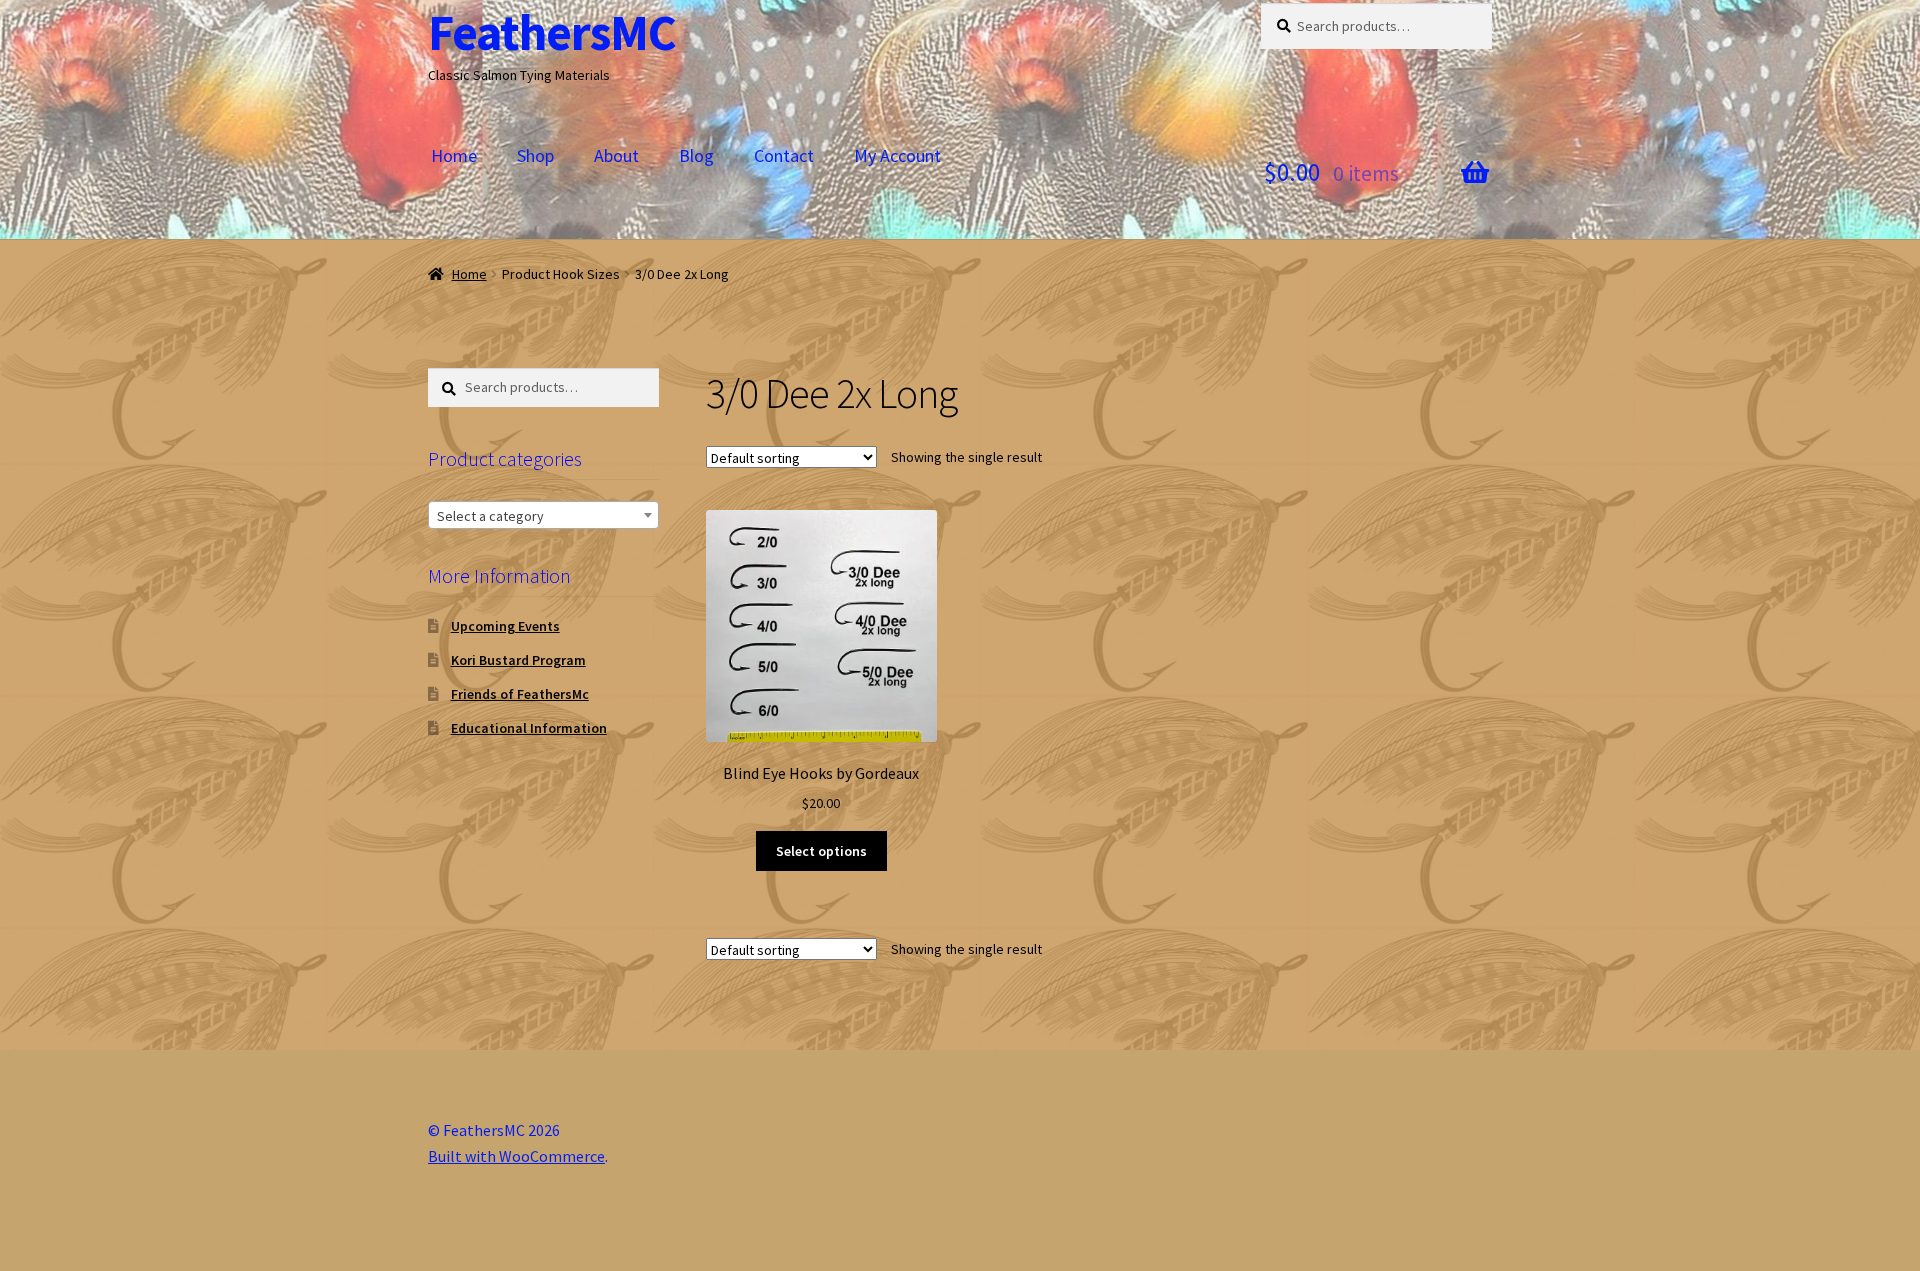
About (616, 155)
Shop (535, 155)
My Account (897, 155)
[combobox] (543, 515)
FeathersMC (552, 32)
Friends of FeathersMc (520, 694)
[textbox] (543, 516)
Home (454, 155)
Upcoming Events (505, 626)
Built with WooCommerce (516, 1156)
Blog (696, 155)
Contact (784, 155)
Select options (821, 851)
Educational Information (529, 728)
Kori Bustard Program (518, 660)
